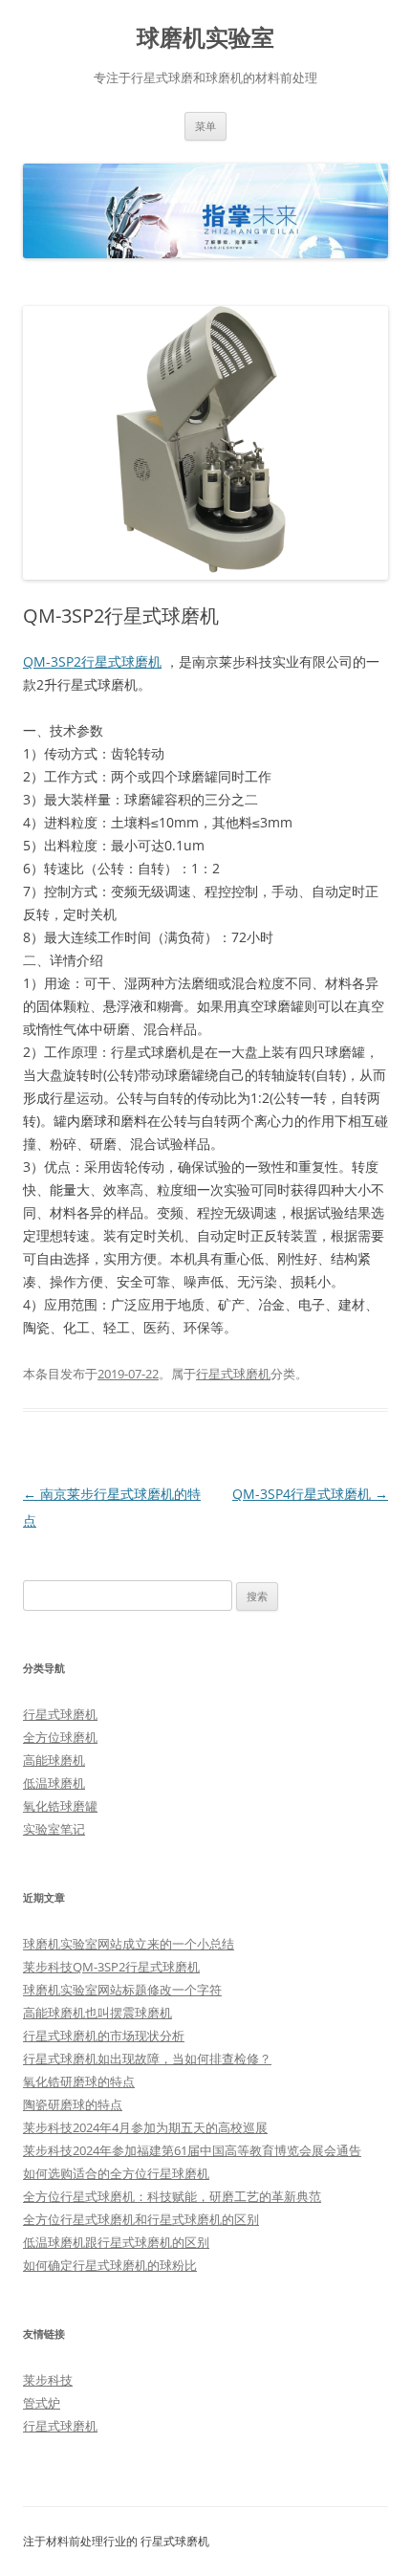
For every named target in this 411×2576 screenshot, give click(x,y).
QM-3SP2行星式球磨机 (92, 661)
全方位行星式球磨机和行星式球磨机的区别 (141, 2219)
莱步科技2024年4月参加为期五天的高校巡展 (145, 2127)
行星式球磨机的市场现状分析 (104, 2036)
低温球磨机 (54, 1783)
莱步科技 (48, 2380)
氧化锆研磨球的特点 (79, 2081)
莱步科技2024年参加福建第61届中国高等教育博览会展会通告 (192, 2150)
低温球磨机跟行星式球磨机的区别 (116, 2242)
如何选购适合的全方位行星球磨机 (116, 2173)
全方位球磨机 (60, 1737)
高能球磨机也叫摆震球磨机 (97, 2013)
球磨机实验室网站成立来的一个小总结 (129, 1944)
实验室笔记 (54, 1829)
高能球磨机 (54, 1760)
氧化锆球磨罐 (60, 1806)
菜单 (205, 126)
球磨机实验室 (205, 38)
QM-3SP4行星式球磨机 (310, 1494)
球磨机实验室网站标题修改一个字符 (122, 1990)
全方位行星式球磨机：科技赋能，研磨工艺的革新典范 (172, 2196)
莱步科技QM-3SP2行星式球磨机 (111, 1967)
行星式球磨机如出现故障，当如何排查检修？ (147, 2059)
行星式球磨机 (233, 1374)
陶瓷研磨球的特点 (73, 2104)
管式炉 (42, 2403)
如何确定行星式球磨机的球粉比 (110, 2265)
